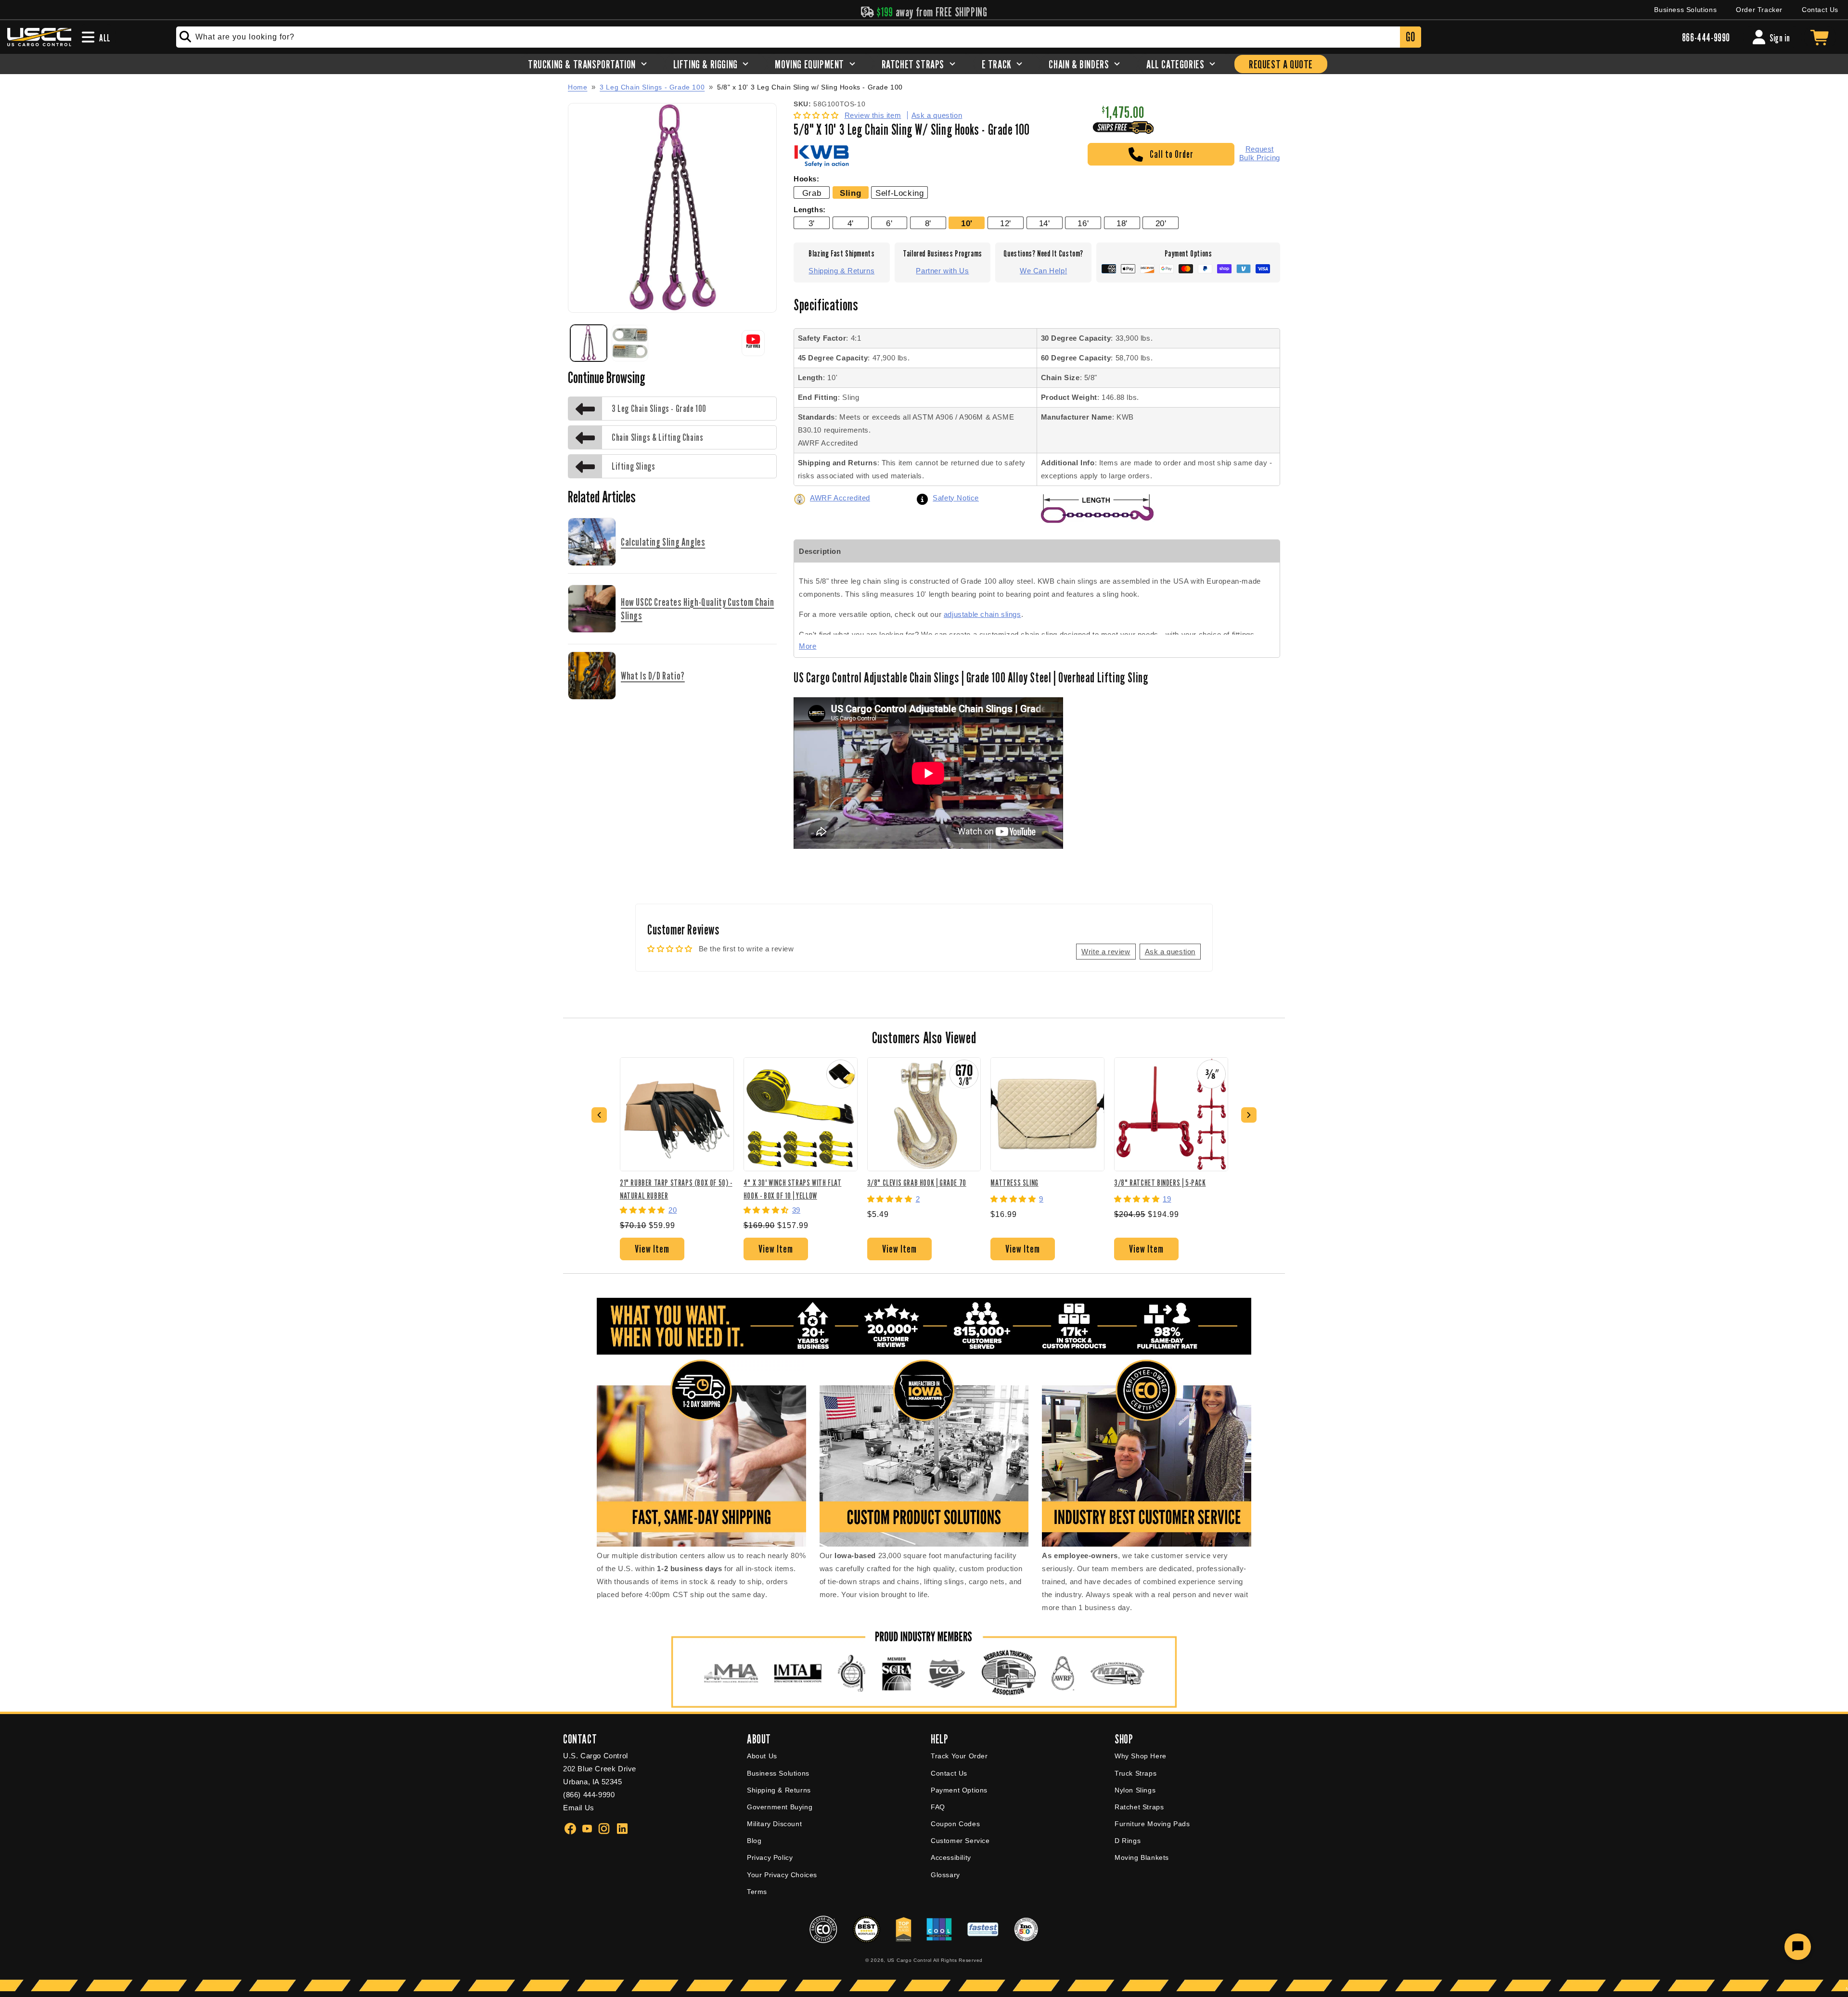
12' (1006, 223)
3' (812, 223)
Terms (757, 1892)
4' (851, 223)
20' (1161, 223)
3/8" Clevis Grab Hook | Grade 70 (917, 1183)
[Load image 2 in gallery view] (630, 343)
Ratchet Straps (1139, 1807)
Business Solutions (1685, 10)
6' (889, 223)
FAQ (938, 1807)
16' (1083, 223)
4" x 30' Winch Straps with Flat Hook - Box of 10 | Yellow (793, 1189)
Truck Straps (1136, 1773)
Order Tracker (1759, 10)
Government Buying (780, 1807)
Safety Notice (956, 498)
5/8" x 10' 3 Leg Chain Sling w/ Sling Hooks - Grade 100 (810, 87)
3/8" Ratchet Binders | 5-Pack (1160, 1183)
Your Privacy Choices (782, 1875)
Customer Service (960, 1841)
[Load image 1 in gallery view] (589, 343)
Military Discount (774, 1824)
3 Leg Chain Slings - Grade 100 (652, 87)
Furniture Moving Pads (1152, 1824)
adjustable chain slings (982, 614)
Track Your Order (959, 1756)
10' (967, 223)
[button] (817, 115)
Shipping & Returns (841, 271)
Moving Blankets (1142, 1857)
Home (577, 87)
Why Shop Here (1141, 1756)
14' (1045, 223)
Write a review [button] (1106, 952)
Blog (754, 1841)
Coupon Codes (955, 1824)
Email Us (579, 1808)
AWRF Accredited (840, 498)
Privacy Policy (770, 1857)
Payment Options (959, 1790)
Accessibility (951, 1857)
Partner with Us (942, 271)
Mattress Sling (1014, 1183)
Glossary (945, 1875)
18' (1122, 223)
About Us (762, 1756)
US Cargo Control (910, 1960)
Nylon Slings (1135, 1790)
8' (928, 223)
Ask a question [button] (1170, 952)
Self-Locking (899, 193)
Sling (850, 193)
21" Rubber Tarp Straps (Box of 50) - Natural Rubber (676, 1189)
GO (1410, 37)
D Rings (1128, 1841)
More (808, 646)
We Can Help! (1043, 271)
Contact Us (1820, 10)
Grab (812, 193)
